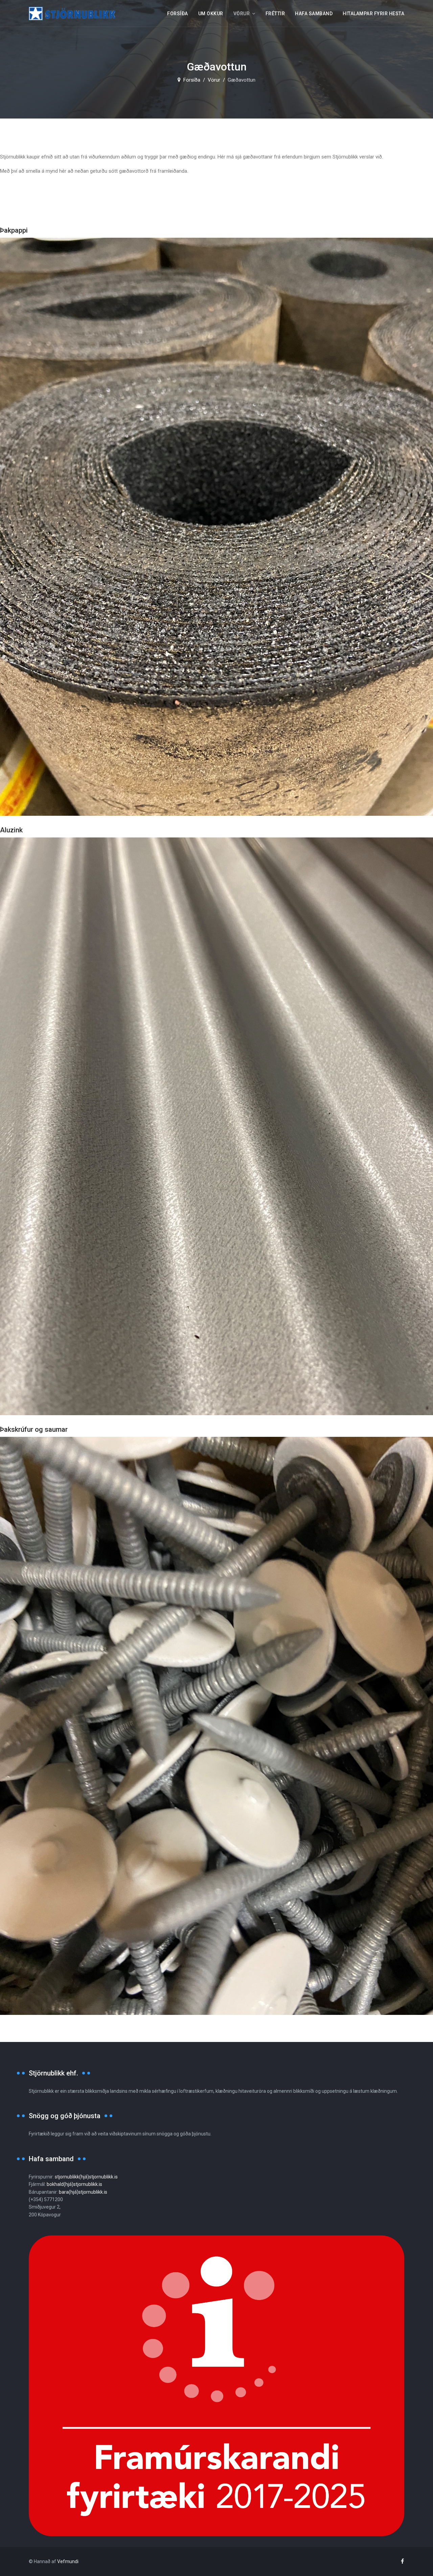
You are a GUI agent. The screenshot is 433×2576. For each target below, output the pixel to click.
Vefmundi (68, 2561)
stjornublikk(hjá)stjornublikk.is (86, 2177)
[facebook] (402, 2561)
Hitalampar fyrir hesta (373, 14)
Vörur (242, 14)
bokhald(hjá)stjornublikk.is (74, 2184)
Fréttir (275, 14)
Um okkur (211, 14)
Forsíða (178, 14)
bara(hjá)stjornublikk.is (83, 2192)
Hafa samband (314, 14)
